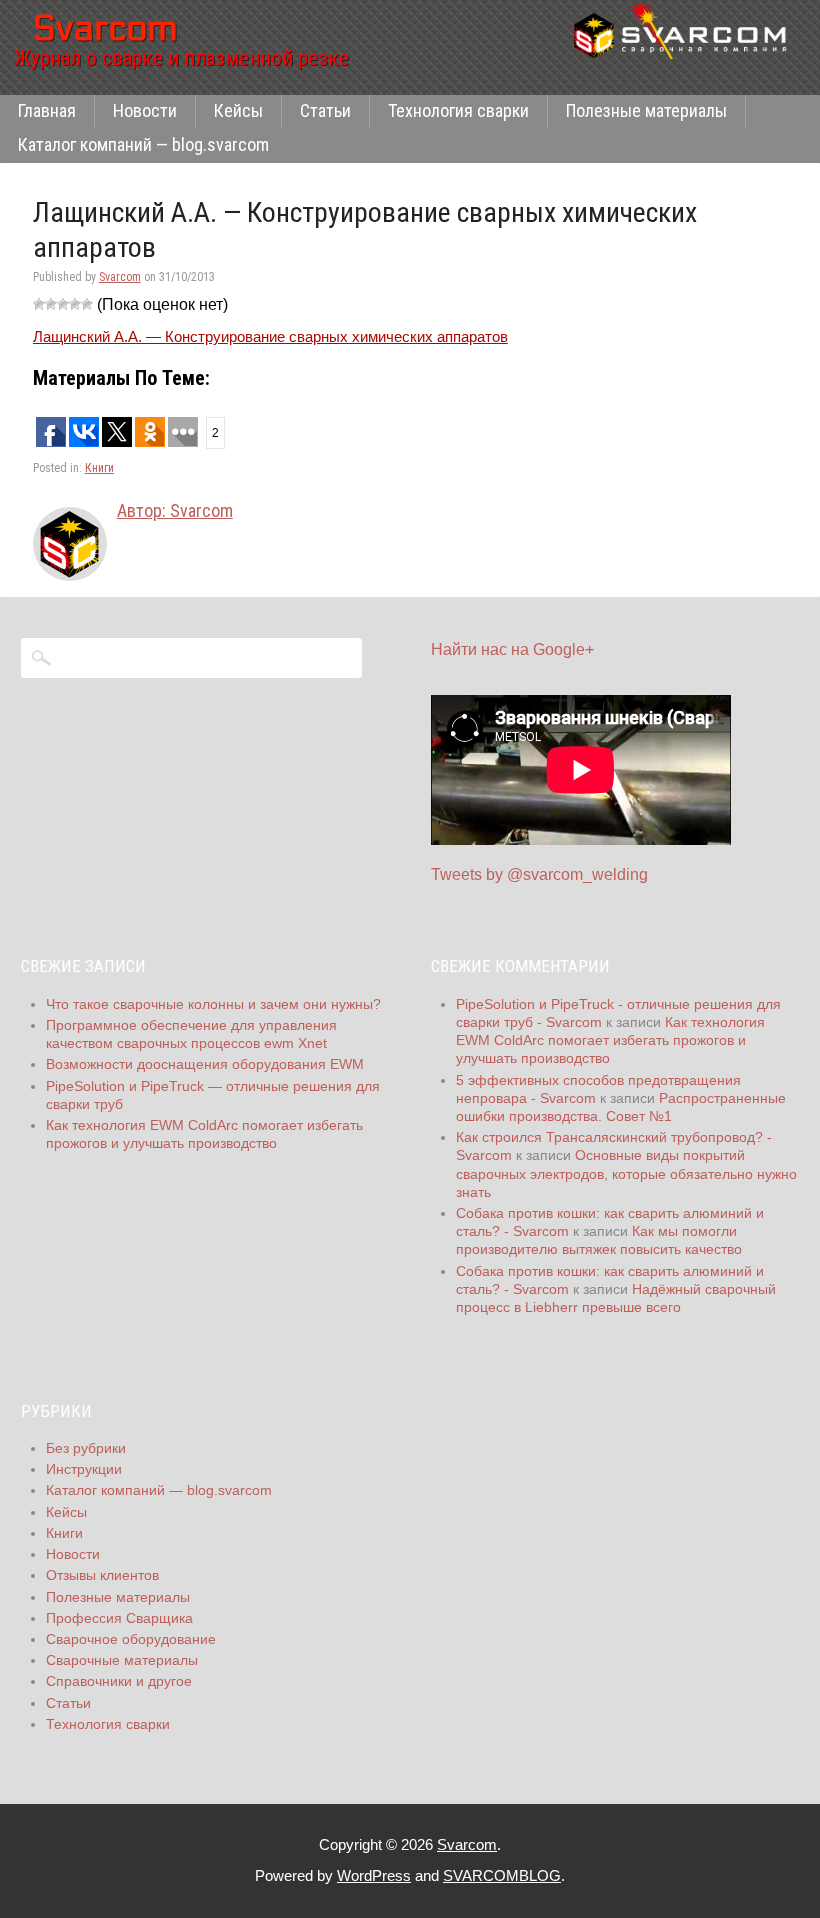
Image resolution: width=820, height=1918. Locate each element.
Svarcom (120, 277)
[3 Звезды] (63, 304)
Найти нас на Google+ (512, 649)
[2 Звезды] (51, 304)
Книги (99, 468)
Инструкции (84, 1469)
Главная (47, 110)
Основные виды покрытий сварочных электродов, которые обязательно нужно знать (626, 1173)
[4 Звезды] (75, 304)
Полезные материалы (646, 110)
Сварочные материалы (122, 1660)
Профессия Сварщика (119, 1618)
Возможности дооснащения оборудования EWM (205, 1064)
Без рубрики (86, 1448)
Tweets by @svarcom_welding (539, 874)
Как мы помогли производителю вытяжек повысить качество (599, 1240)
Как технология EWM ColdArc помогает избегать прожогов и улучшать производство (610, 1040)
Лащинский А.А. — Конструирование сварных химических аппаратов (270, 336)
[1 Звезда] (39, 304)
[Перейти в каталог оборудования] (686, 29)
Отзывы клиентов (102, 1575)
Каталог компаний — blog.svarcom (143, 144)
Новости (145, 110)
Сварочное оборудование (131, 1639)
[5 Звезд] (87, 304)
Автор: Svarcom (175, 510)
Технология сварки (458, 110)
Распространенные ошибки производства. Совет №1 (621, 1107)
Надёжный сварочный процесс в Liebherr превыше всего (616, 1298)
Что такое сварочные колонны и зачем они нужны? (213, 1004)
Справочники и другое (119, 1681)
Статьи (325, 110)
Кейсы (238, 110)
